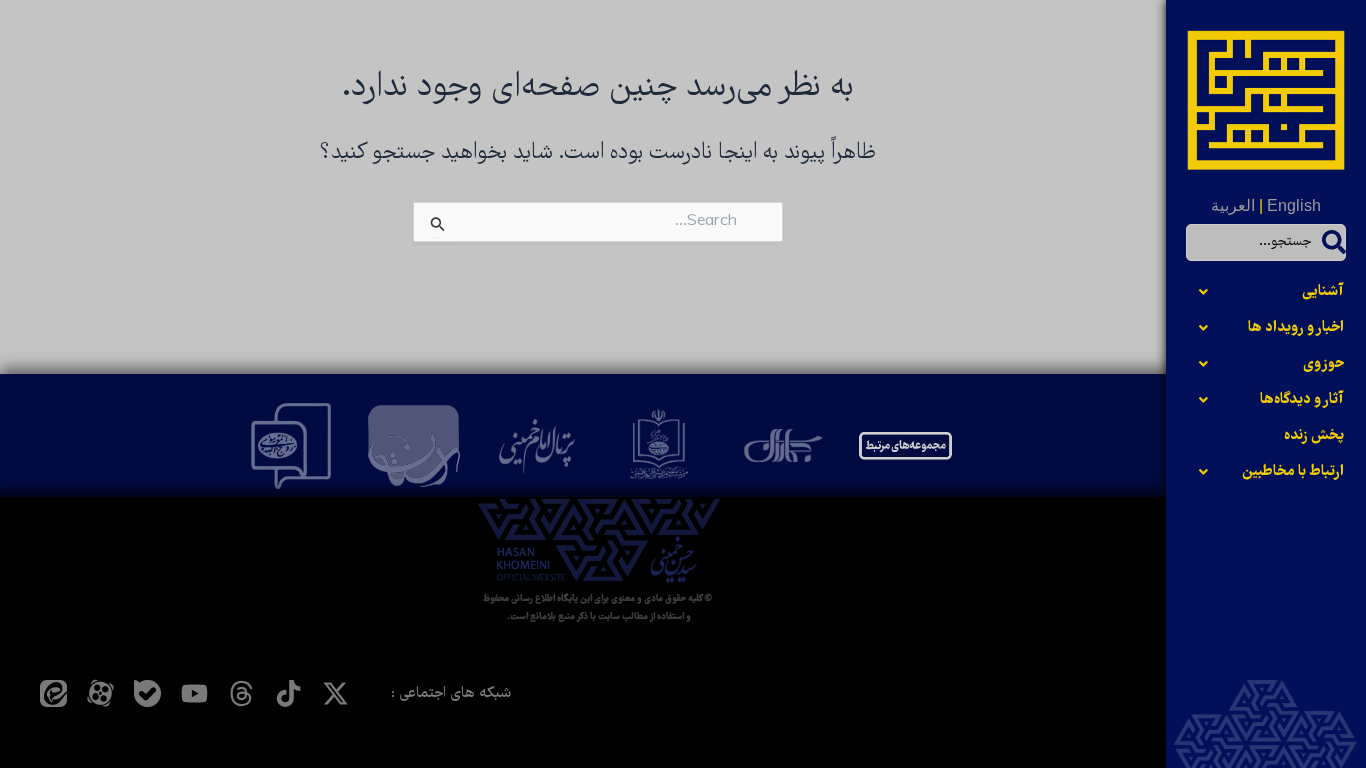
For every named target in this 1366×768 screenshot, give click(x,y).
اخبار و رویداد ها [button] (1296, 328)
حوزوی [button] (1323, 364)
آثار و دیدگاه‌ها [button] (1302, 400)
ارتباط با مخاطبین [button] (1293, 472)
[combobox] (1266, 242)
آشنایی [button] (1323, 292)
